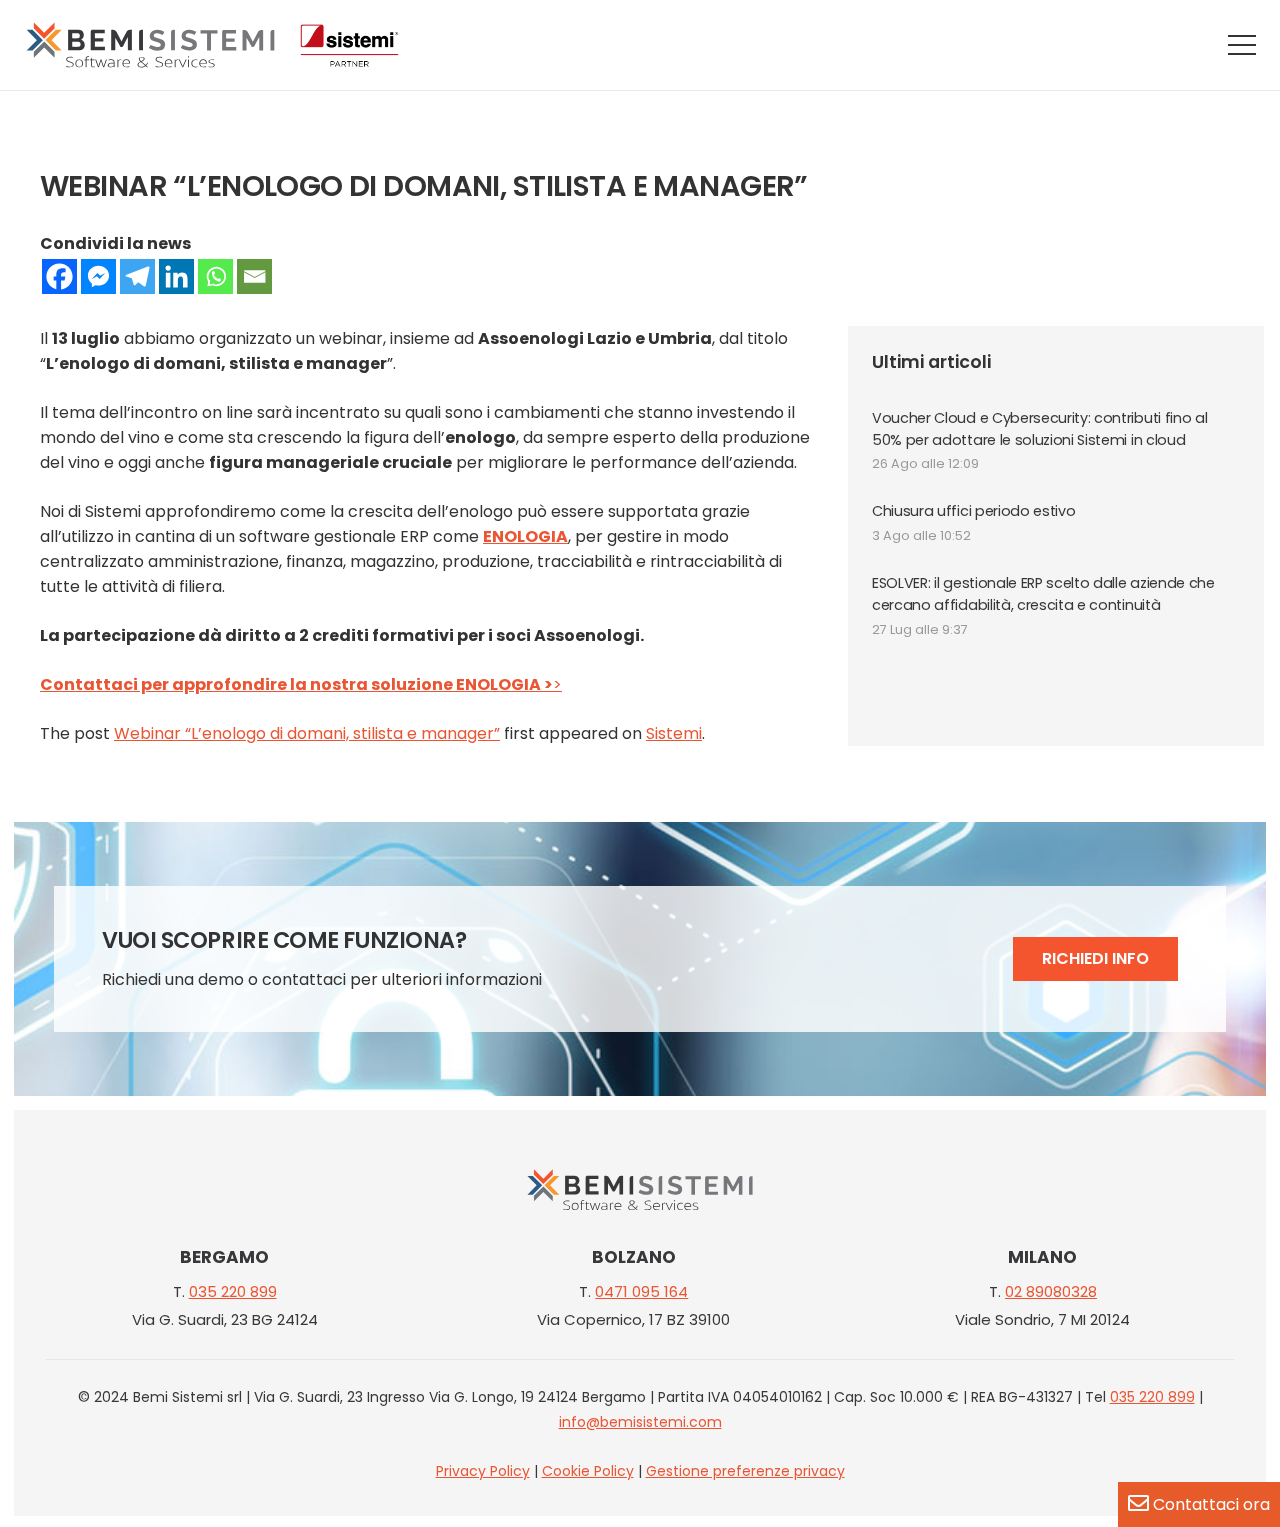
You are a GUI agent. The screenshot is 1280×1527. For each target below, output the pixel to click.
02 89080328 (1051, 1291)
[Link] (150, 45)
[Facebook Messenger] (98, 276)
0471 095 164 (641, 1291)
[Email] (254, 276)
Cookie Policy (588, 1471)
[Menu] (1242, 45)
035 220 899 (233, 1291)
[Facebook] (59, 276)
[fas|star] (640, 1193)
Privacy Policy (483, 1471)
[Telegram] (137, 276)
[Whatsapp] (215, 276)
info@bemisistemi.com (640, 1422)
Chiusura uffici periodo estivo (973, 511)
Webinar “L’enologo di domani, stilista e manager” (307, 733)
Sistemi (674, 733)
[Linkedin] (176, 276)
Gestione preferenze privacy (745, 1471)
